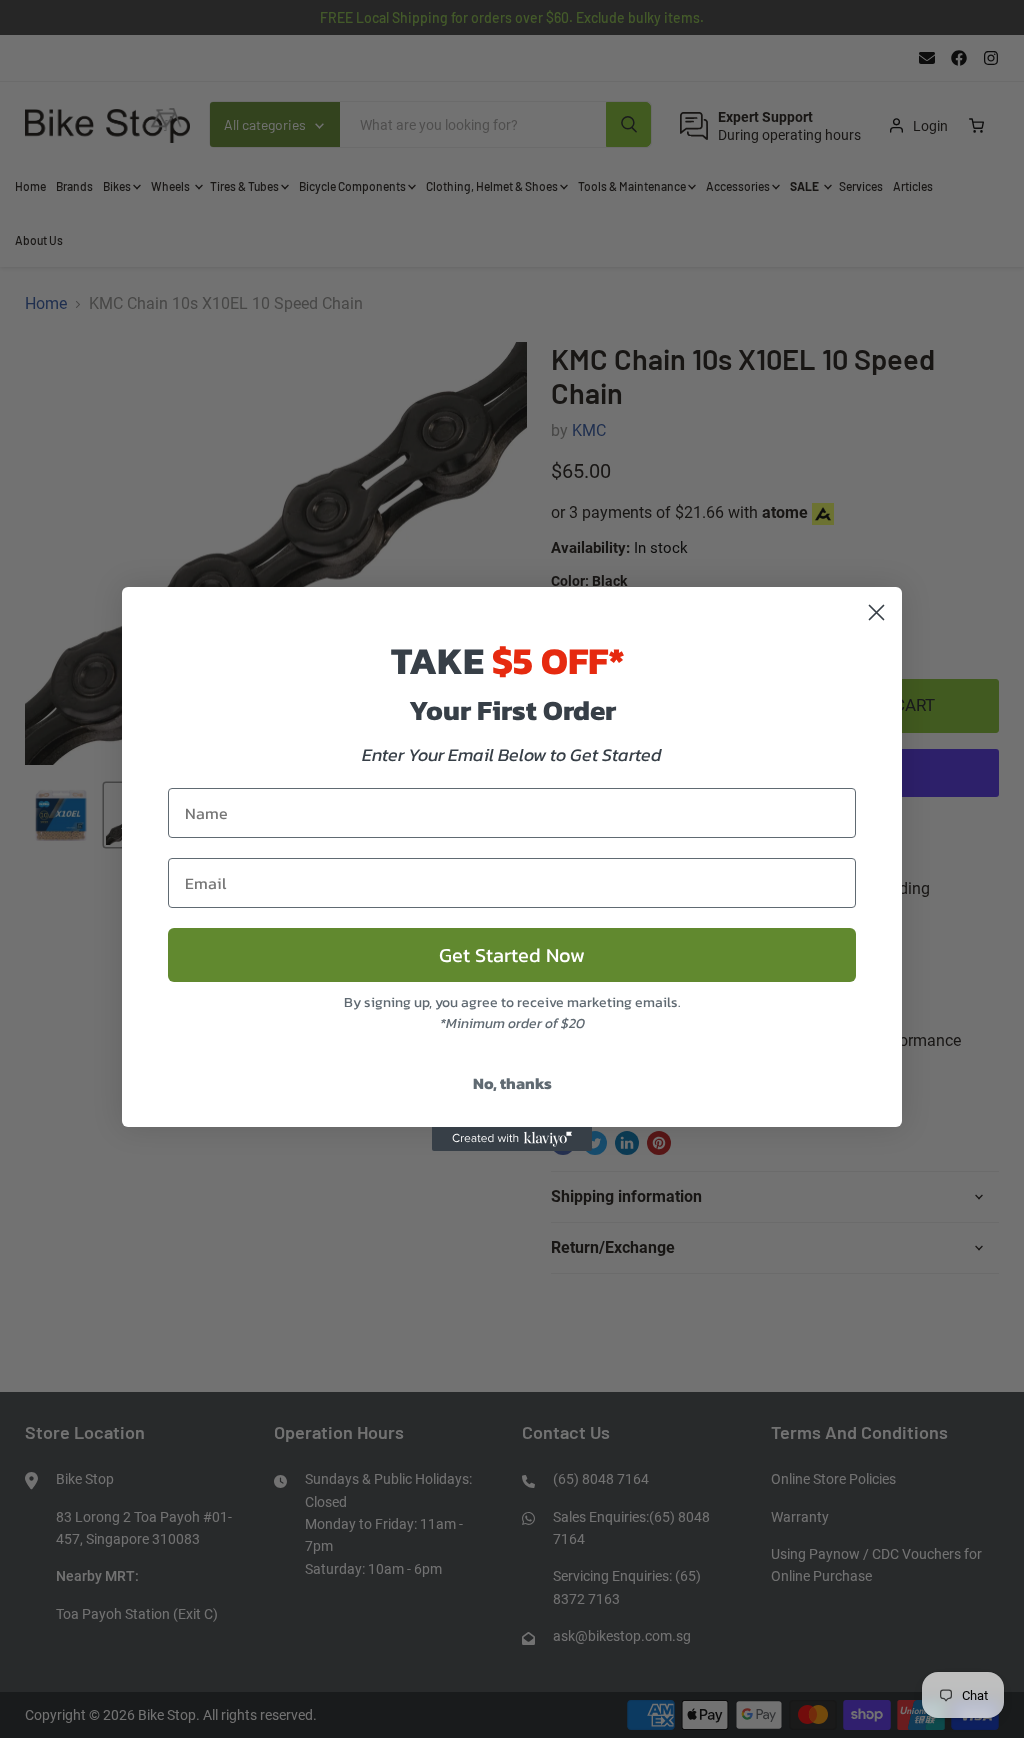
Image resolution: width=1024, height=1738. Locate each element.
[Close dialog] (876, 612)
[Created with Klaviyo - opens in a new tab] (512, 1139)
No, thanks (512, 1083)
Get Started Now (512, 955)
